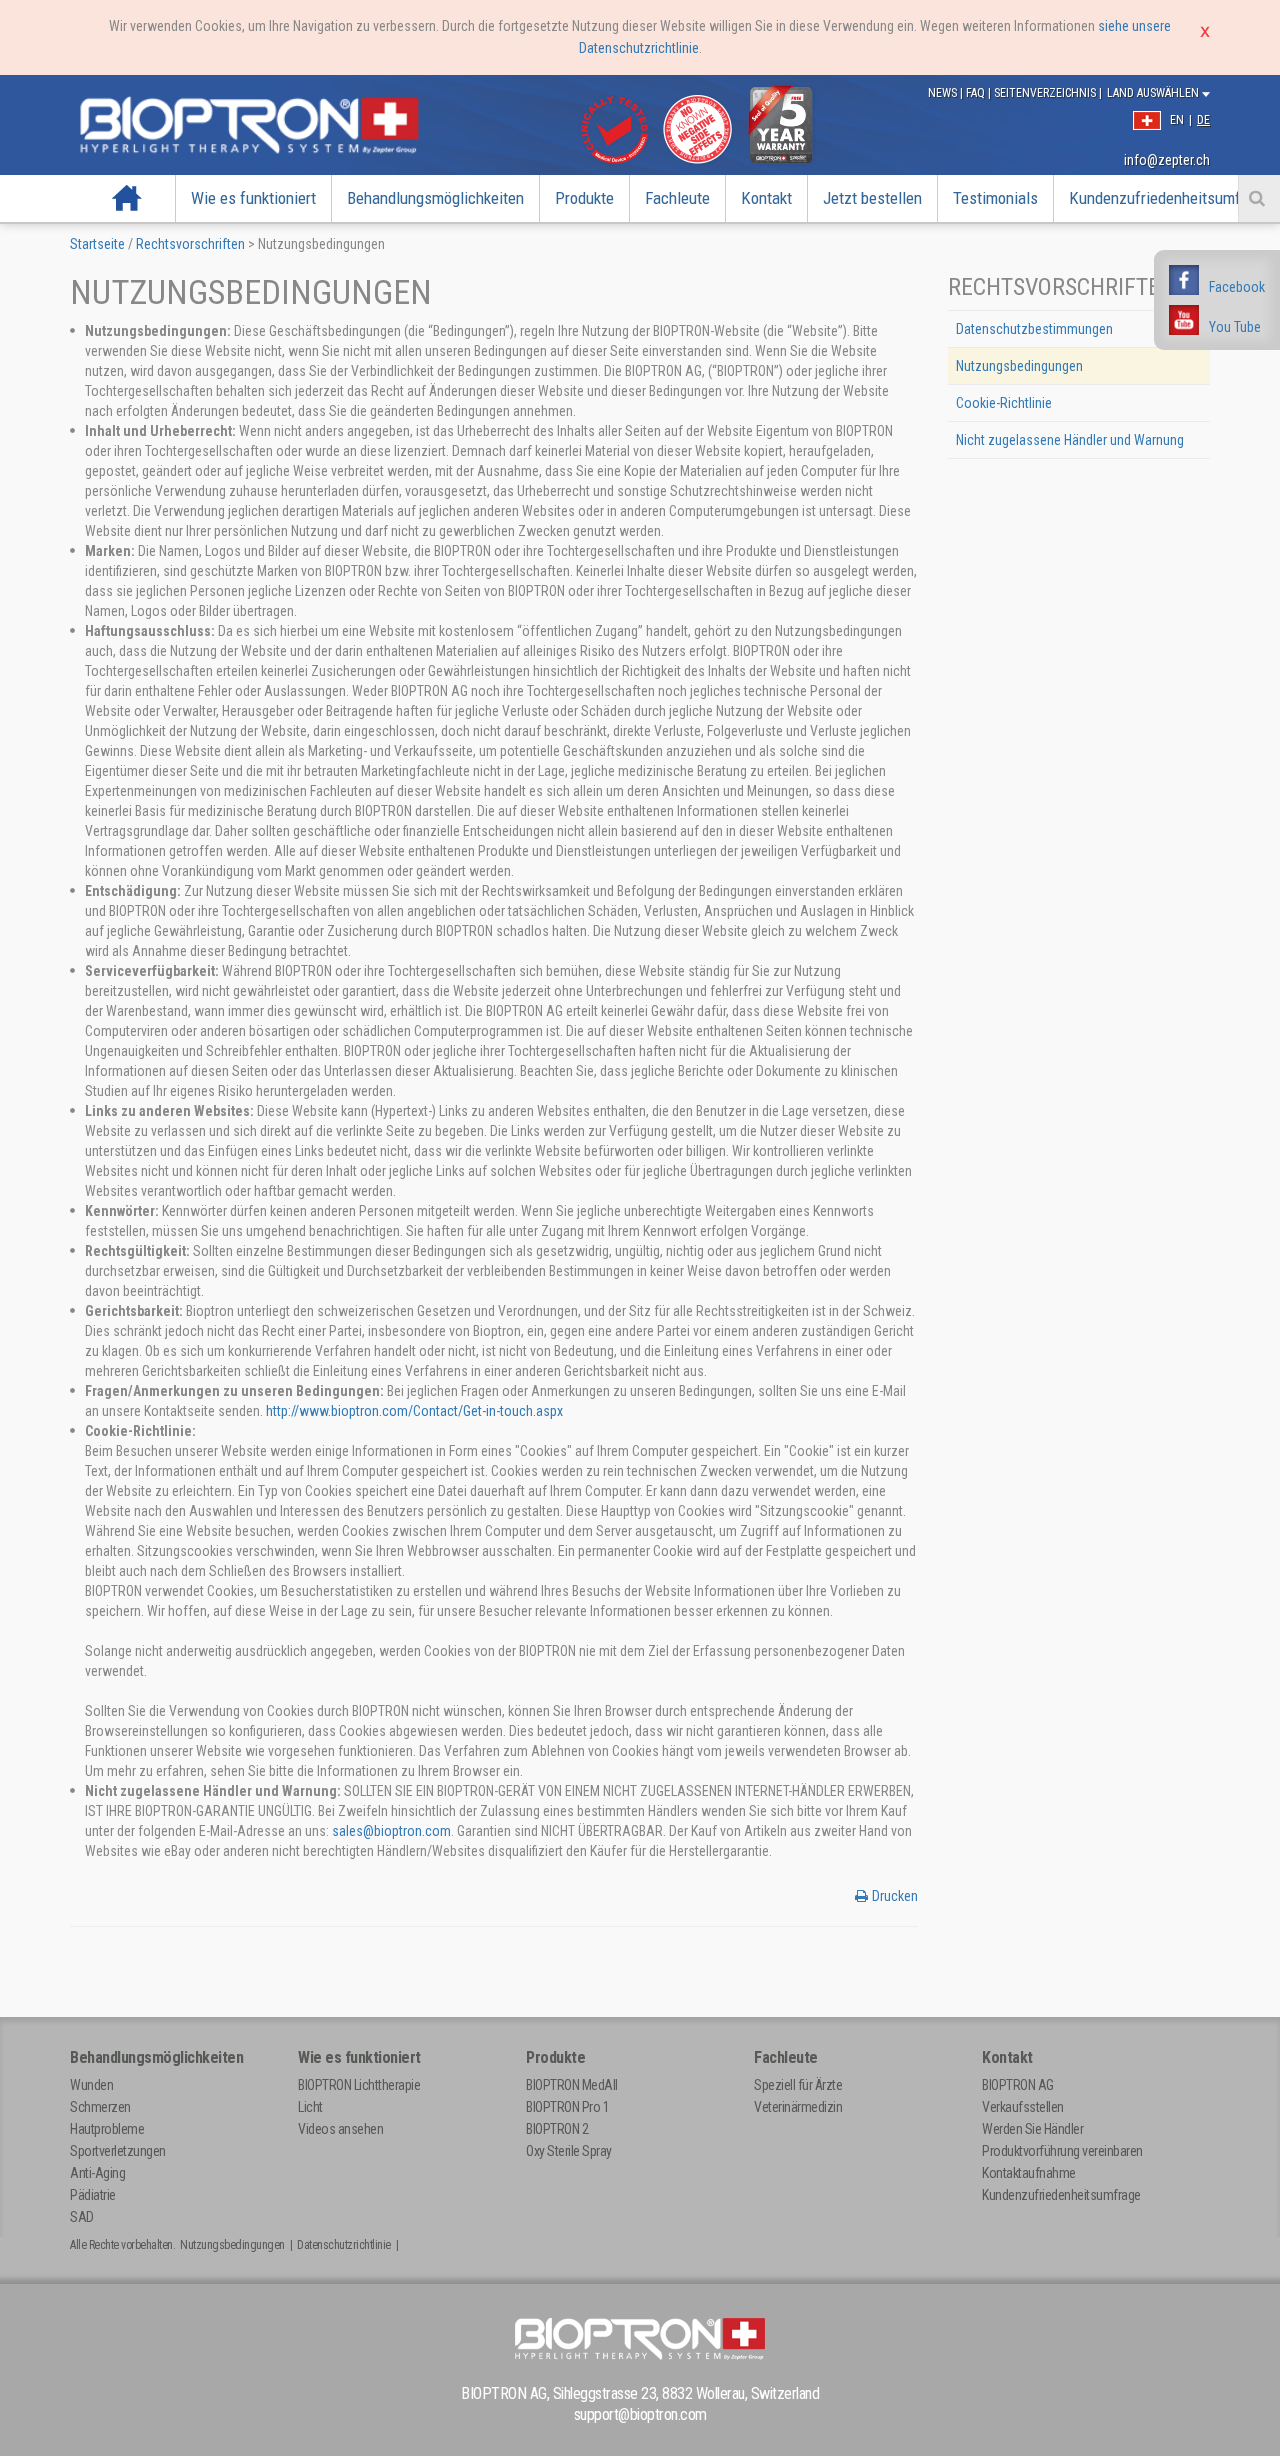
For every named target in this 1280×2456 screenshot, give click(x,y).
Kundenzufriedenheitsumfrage (1061, 2195)
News (944, 93)
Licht (310, 2107)
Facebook (1237, 287)
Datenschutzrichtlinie (344, 2245)
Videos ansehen (340, 2129)
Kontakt (766, 198)
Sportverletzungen (118, 2151)
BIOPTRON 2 (557, 2129)
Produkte (584, 198)
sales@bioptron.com (391, 1831)
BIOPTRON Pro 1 (567, 2107)
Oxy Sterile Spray (569, 2151)
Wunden (91, 2085)
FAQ (977, 93)
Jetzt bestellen (872, 198)
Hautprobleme (107, 2129)
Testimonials (995, 198)
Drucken (895, 1896)
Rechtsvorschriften (190, 244)
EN (1177, 120)
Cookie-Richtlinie (1004, 403)
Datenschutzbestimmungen (1034, 329)
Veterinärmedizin (798, 2107)
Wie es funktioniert (253, 198)
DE (1203, 120)
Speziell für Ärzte (798, 2085)
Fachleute (677, 198)
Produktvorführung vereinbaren (1062, 2151)
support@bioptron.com (640, 2414)
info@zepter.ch (1167, 160)
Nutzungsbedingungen (1019, 366)
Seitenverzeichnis (1046, 93)
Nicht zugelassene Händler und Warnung (1070, 440)
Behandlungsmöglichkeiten (435, 198)
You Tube (1235, 327)
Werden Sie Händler (1032, 2129)
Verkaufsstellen (1023, 2107)
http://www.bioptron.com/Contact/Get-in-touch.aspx (414, 1411)
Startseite (127, 198)
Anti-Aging (97, 2173)
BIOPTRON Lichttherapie (359, 2085)
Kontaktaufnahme (1029, 2173)
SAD (82, 2217)
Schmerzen (100, 2107)
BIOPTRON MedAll (572, 2085)
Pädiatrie (93, 2195)
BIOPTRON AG (1018, 2085)
